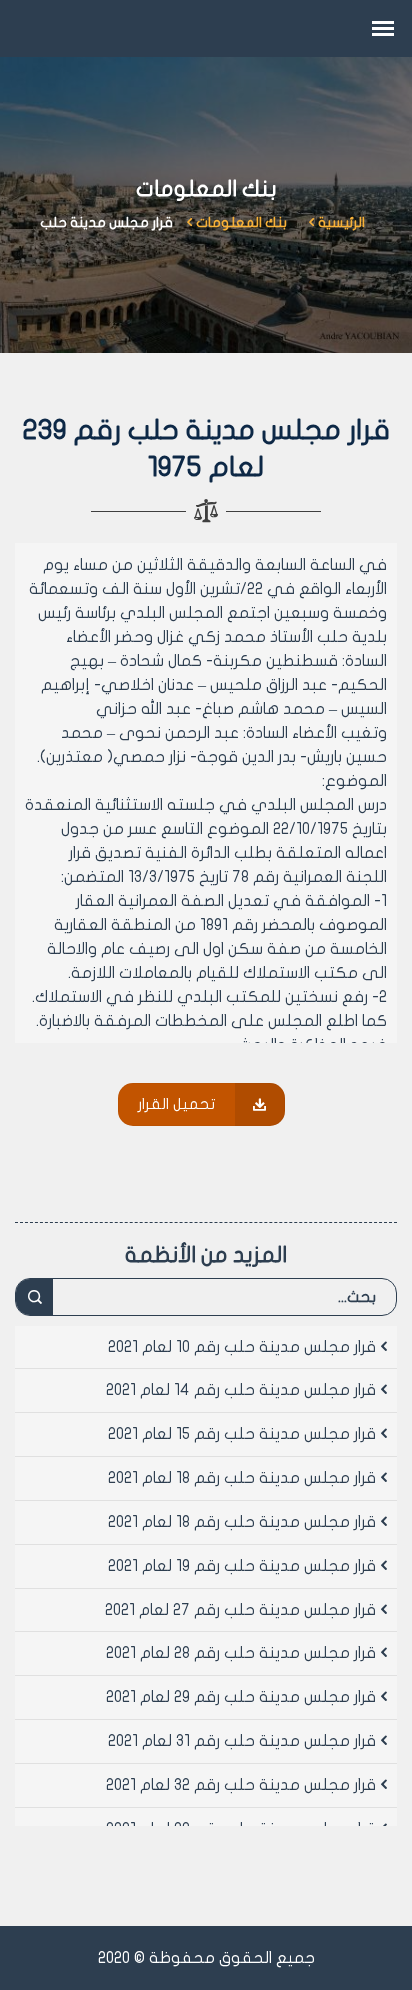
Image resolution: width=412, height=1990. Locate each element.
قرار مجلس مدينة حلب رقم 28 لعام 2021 (241, 1653)
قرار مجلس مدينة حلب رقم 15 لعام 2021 (242, 1434)
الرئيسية (341, 222)
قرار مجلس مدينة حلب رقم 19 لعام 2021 (242, 1566)
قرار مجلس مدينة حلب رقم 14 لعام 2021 (241, 1390)
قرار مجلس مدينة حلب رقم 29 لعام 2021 (241, 1697)
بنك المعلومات (241, 222)
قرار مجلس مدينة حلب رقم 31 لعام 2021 (242, 1741)
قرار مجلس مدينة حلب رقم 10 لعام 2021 (242, 1347)
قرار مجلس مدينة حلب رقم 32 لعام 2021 (241, 1785)
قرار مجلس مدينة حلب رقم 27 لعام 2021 (240, 1610)
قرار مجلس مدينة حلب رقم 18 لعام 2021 (242, 1478)
